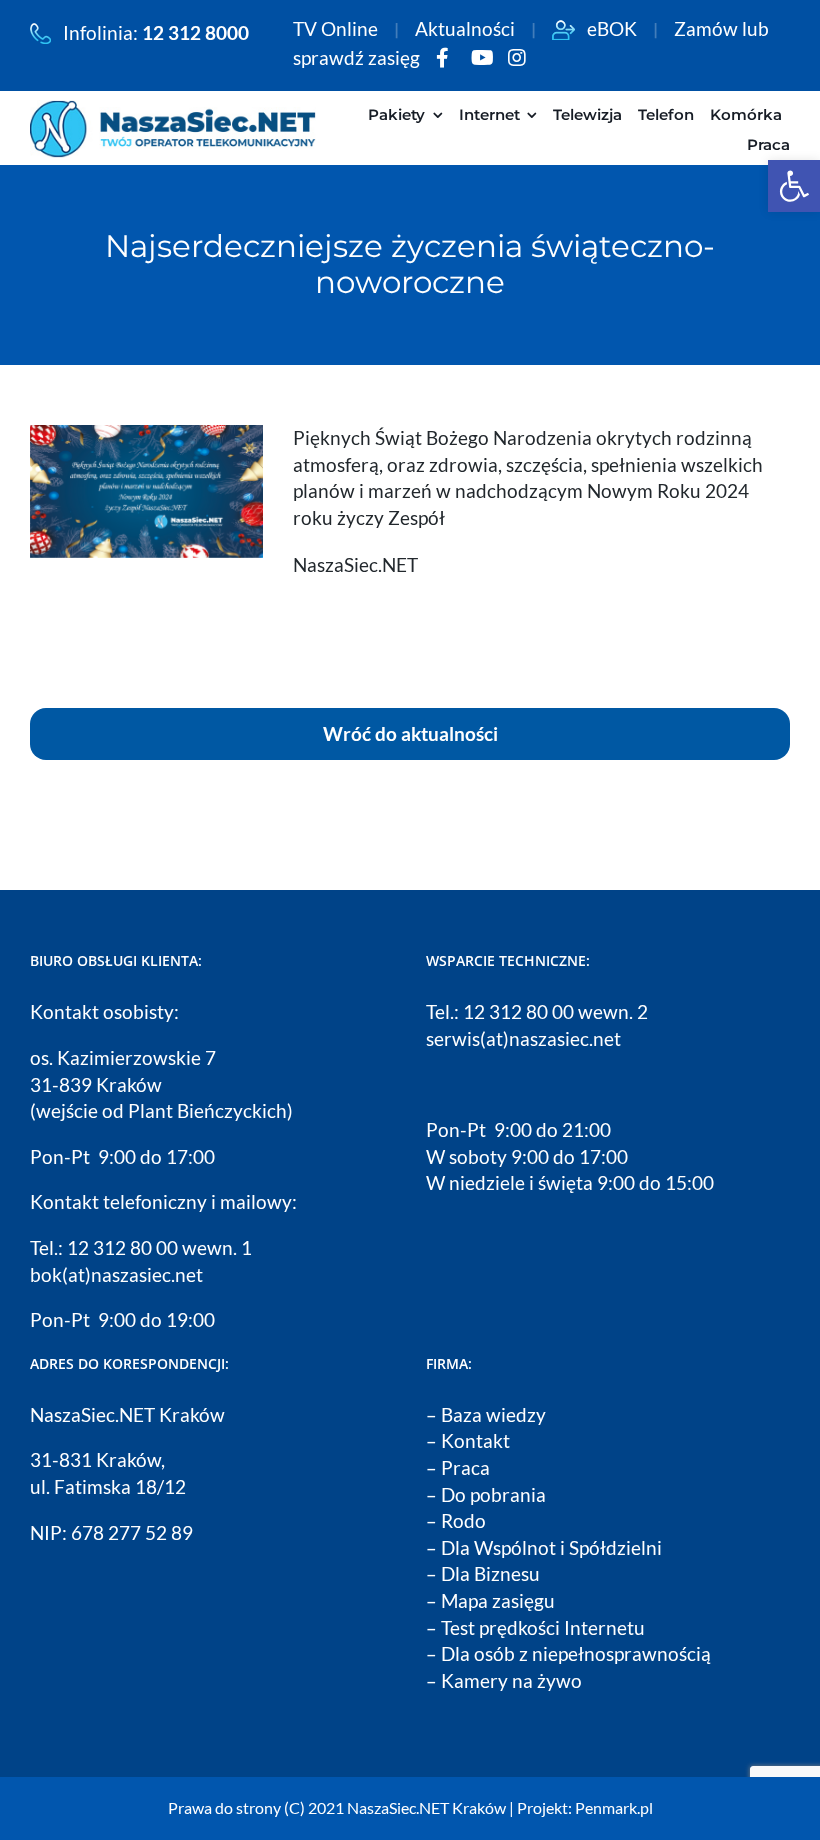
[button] (794, 186)
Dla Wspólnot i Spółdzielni (551, 1547)
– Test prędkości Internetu (535, 1627)
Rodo (463, 1520)
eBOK (606, 28)
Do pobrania (493, 1494)
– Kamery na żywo (504, 1680)
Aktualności (471, 28)
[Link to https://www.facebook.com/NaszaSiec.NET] (442, 58)
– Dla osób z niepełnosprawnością (568, 1653)
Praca (465, 1467)
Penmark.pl (614, 1807)
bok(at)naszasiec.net (116, 1274)
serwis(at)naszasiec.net (523, 1038)
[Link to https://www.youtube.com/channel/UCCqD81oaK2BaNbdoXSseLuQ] (482, 58)
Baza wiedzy (493, 1414)
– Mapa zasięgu (490, 1600)
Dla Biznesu (490, 1573)
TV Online (341, 28)
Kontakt (475, 1440)
